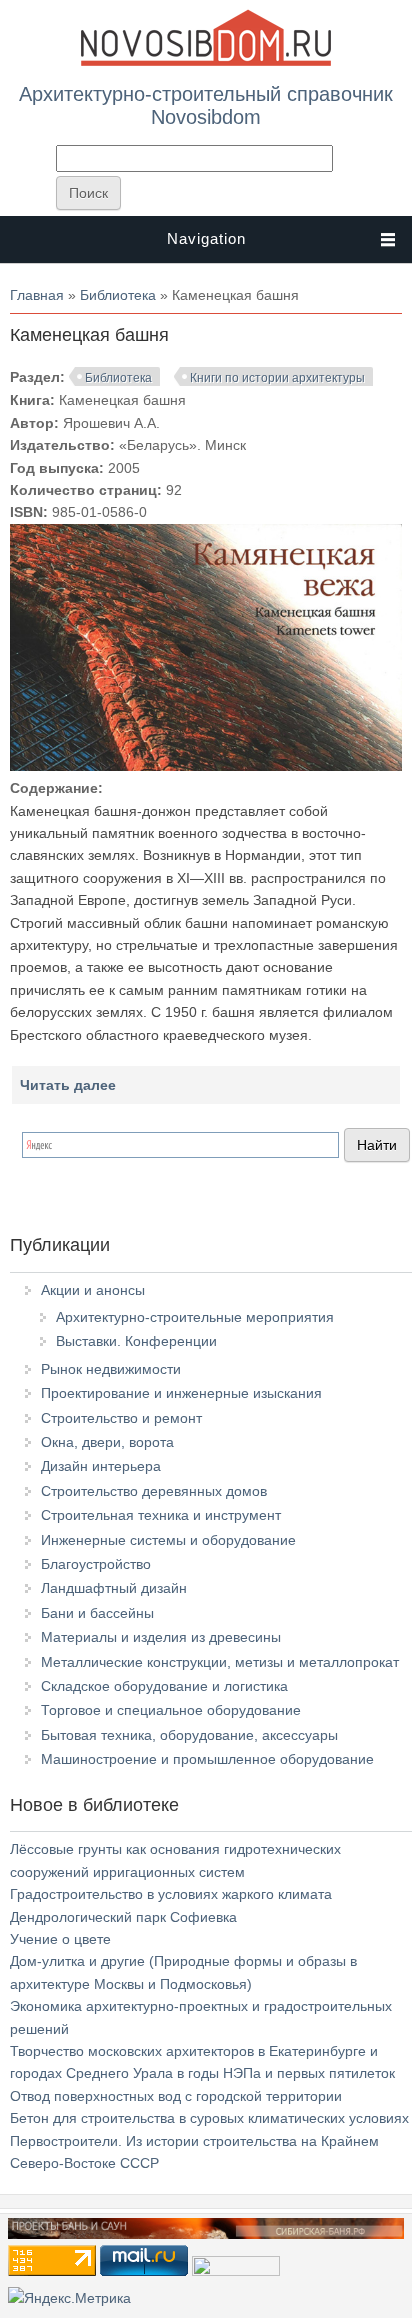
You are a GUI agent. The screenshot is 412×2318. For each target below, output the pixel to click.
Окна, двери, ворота (107, 1442)
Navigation (206, 238)
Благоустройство (96, 1564)
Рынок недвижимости (111, 1369)
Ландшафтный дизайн (114, 1588)
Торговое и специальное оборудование (171, 1710)
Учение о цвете (60, 1939)
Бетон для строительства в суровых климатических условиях (209, 2118)
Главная (37, 295)
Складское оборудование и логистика (164, 1686)
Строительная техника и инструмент (161, 1515)
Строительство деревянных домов (154, 1491)
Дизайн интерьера (101, 1466)
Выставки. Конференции (136, 1341)
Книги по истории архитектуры (277, 378)
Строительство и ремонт (121, 1418)
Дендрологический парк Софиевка (123, 1917)
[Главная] (206, 62)
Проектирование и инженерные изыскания (181, 1393)
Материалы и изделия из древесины (161, 1637)
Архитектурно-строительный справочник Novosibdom (206, 105)
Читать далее (68, 1085)
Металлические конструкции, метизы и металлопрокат (220, 1662)
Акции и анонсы (93, 1290)
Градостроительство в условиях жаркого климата (171, 1894)
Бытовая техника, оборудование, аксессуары (189, 1735)
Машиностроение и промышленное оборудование (207, 1759)
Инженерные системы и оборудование (168, 1540)
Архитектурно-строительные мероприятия (195, 1317)
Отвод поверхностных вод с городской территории (176, 2096)
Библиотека (118, 295)
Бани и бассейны (97, 1613)
